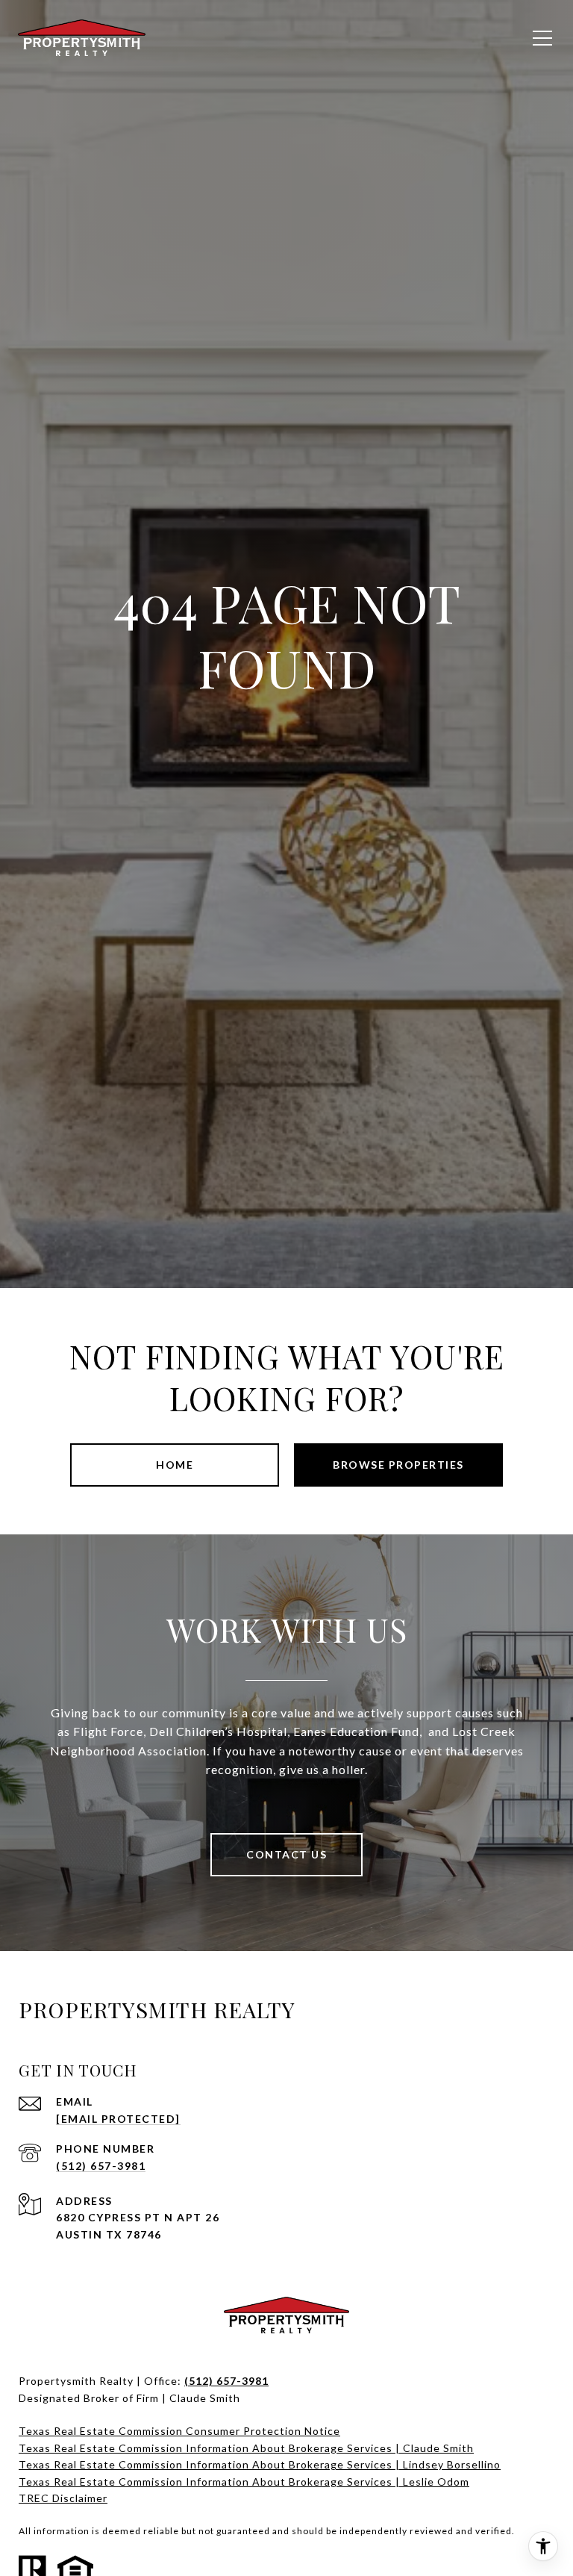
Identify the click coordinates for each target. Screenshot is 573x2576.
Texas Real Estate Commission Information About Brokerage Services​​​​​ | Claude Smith (246, 2448)
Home (175, 1465)
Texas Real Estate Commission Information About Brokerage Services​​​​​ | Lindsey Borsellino (260, 2464)
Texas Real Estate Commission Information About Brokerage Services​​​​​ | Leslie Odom (244, 2482)
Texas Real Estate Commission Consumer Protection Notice (179, 2431)
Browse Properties (398, 1465)
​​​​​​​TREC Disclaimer (63, 2498)
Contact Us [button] (286, 1854)
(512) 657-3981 (101, 2166)
